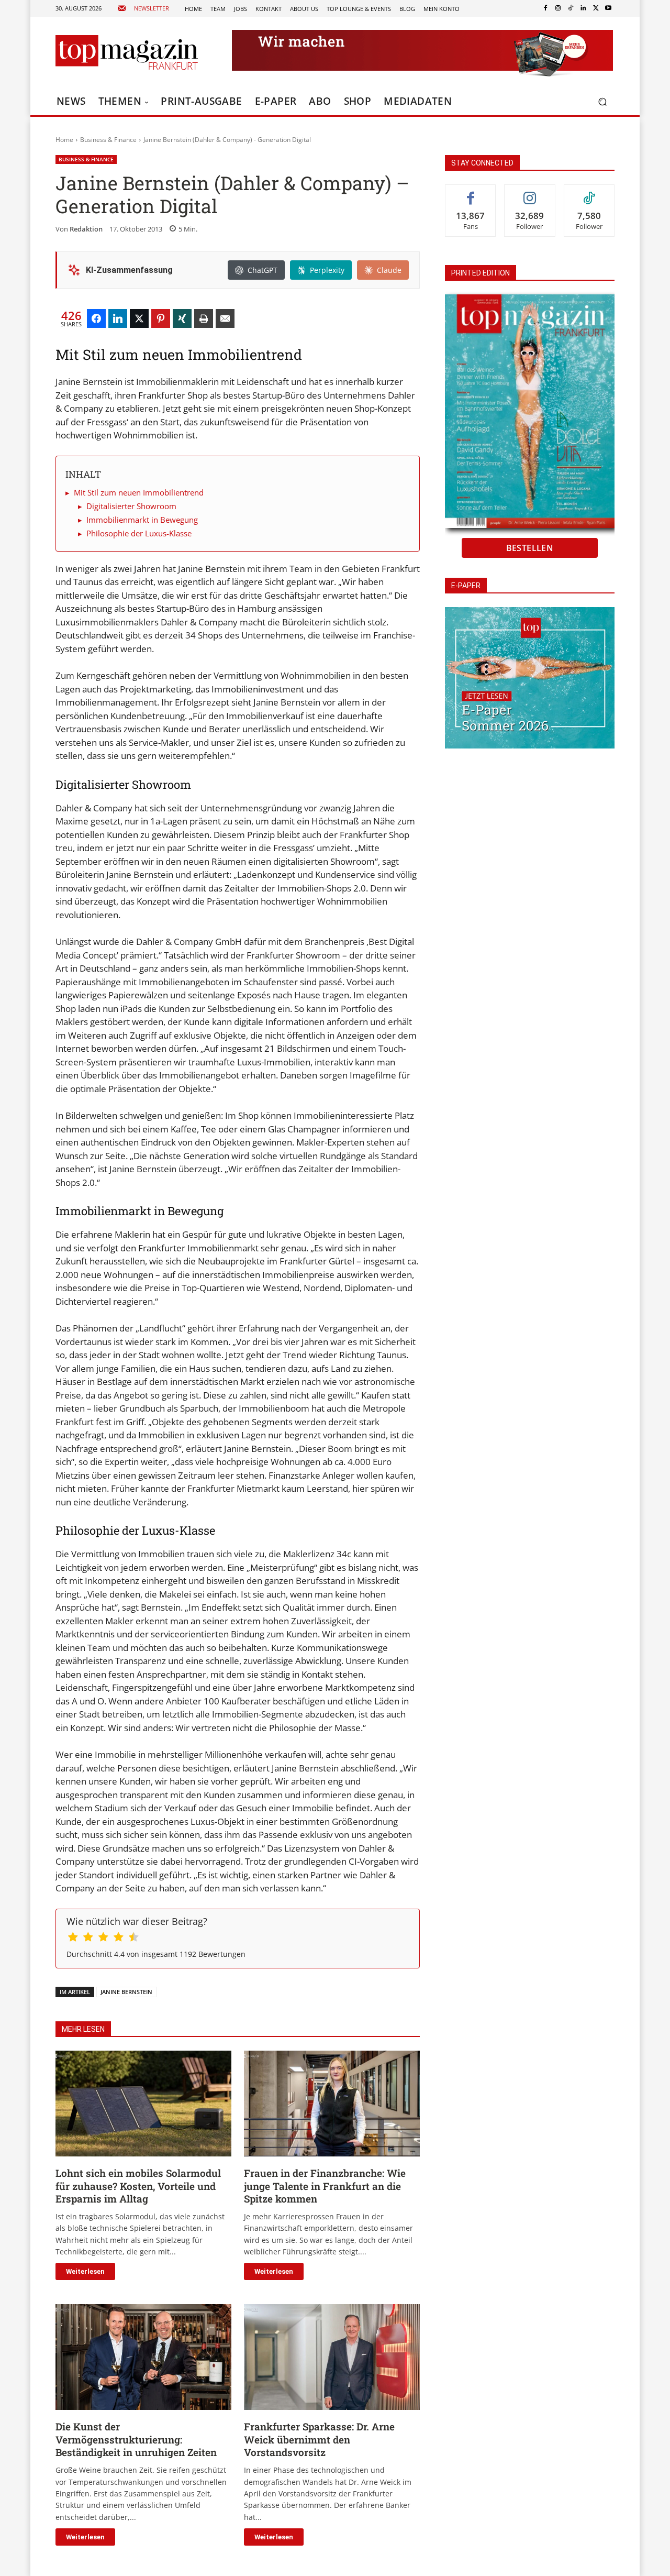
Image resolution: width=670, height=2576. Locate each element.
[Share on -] (96, 318)
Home (64, 140)
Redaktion (86, 229)
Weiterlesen (85, 2271)
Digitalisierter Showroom (131, 506)
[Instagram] (558, 8)
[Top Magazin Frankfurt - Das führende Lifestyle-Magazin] (127, 52)
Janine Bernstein (126, 1992)
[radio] (73, 1939)
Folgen (530, 192)
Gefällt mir (471, 192)
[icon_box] (143, 9)
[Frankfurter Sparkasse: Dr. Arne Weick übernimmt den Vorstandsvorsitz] (332, 2357)
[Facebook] (545, 8)
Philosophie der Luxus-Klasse (139, 533)
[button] (602, 102)
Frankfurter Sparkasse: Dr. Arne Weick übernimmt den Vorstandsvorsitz (319, 2439)
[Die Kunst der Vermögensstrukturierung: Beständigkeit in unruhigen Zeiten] (143, 2357)
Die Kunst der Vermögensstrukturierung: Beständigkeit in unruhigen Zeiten (136, 2439)
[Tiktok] (571, 8)
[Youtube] (608, 8)
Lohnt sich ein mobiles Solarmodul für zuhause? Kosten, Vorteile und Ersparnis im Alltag (138, 2186)
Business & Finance (108, 140)
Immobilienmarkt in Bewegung (142, 520)
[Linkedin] (583, 8)
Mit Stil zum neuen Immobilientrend (139, 492)
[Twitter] (596, 8)
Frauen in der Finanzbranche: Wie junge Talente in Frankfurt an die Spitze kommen (325, 2186)
